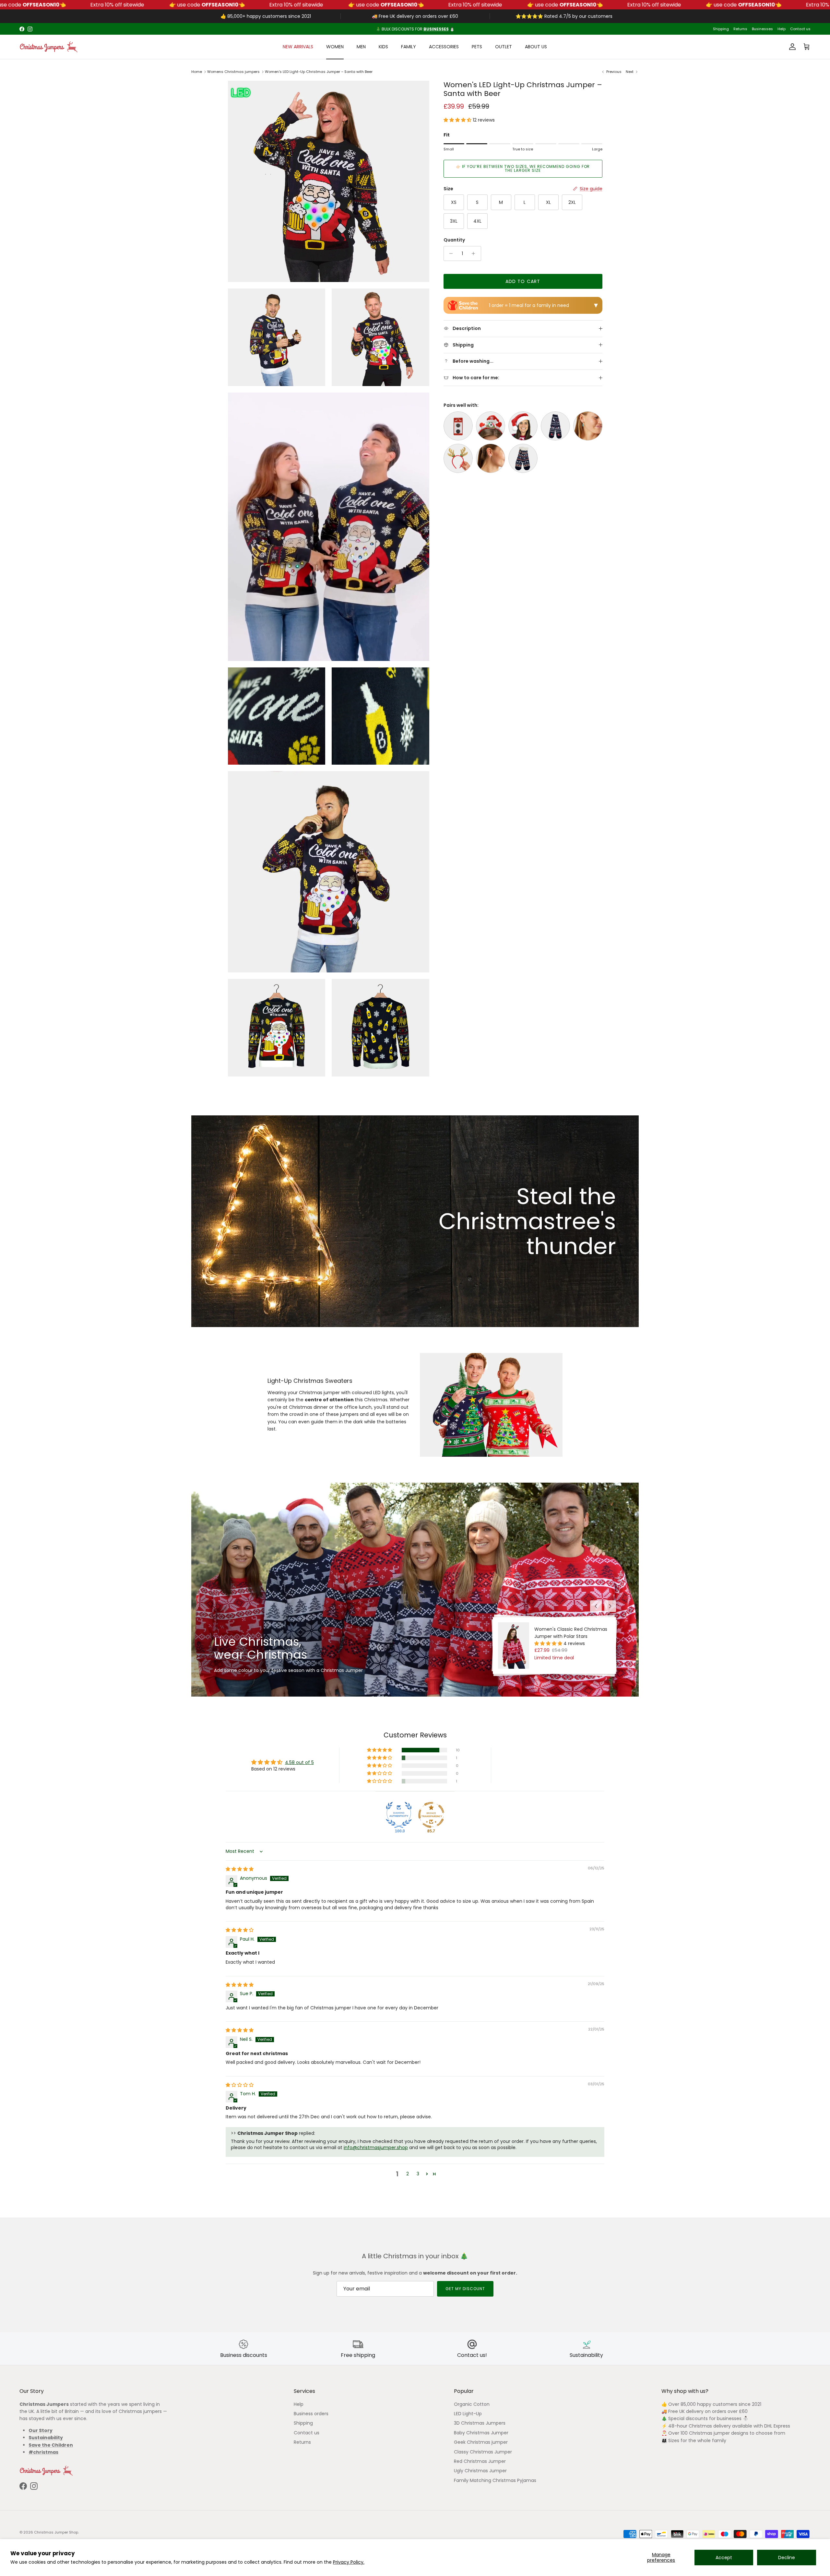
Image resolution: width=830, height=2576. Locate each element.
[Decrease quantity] (450, 253)
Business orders (311, 2414)
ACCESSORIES (444, 47)
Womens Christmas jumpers (233, 72)
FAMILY (409, 47)
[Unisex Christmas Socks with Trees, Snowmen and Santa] (555, 426)
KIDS (383, 47)
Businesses (762, 29)
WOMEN (335, 47)
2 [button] (408, 2174)
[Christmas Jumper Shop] (49, 47)
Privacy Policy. (349, 2562)
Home (197, 72)
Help (782, 29)
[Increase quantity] (475, 253)
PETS (477, 47)
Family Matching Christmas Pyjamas (495, 2480)
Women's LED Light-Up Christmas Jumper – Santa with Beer (319, 72)
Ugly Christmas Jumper (480, 2471)
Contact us (800, 29)
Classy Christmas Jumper (483, 2452)
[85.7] (431, 1815)
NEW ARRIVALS (298, 47)
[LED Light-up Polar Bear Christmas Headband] (491, 426)
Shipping (721, 29)
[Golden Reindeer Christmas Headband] (458, 458)
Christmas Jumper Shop (56, 2532)
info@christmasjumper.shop (376, 2147)
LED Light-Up (468, 2414)
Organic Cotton (472, 2404)
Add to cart (523, 281)
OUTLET (504, 47)
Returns (740, 29)
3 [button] (418, 2174)
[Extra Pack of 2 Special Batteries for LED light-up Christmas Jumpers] (458, 426)
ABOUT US (536, 47)
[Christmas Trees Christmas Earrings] (588, 426)
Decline (787, 2558)
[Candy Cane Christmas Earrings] (491, 458)
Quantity (454, 240)
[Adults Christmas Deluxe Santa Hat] (523, 426)
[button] (458, 120)
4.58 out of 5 (299, 1762)
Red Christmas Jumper (480, 2461)
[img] (240, 1869)
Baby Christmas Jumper (481, 2433)
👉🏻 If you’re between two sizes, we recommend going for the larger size (523, 168)
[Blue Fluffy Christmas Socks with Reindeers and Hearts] (523, 458)
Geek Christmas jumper (481, 2442)
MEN (361, 47)
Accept (724, 2558)
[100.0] (399, 1815)
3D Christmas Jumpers (480, 2423)
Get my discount (465, 2289)
